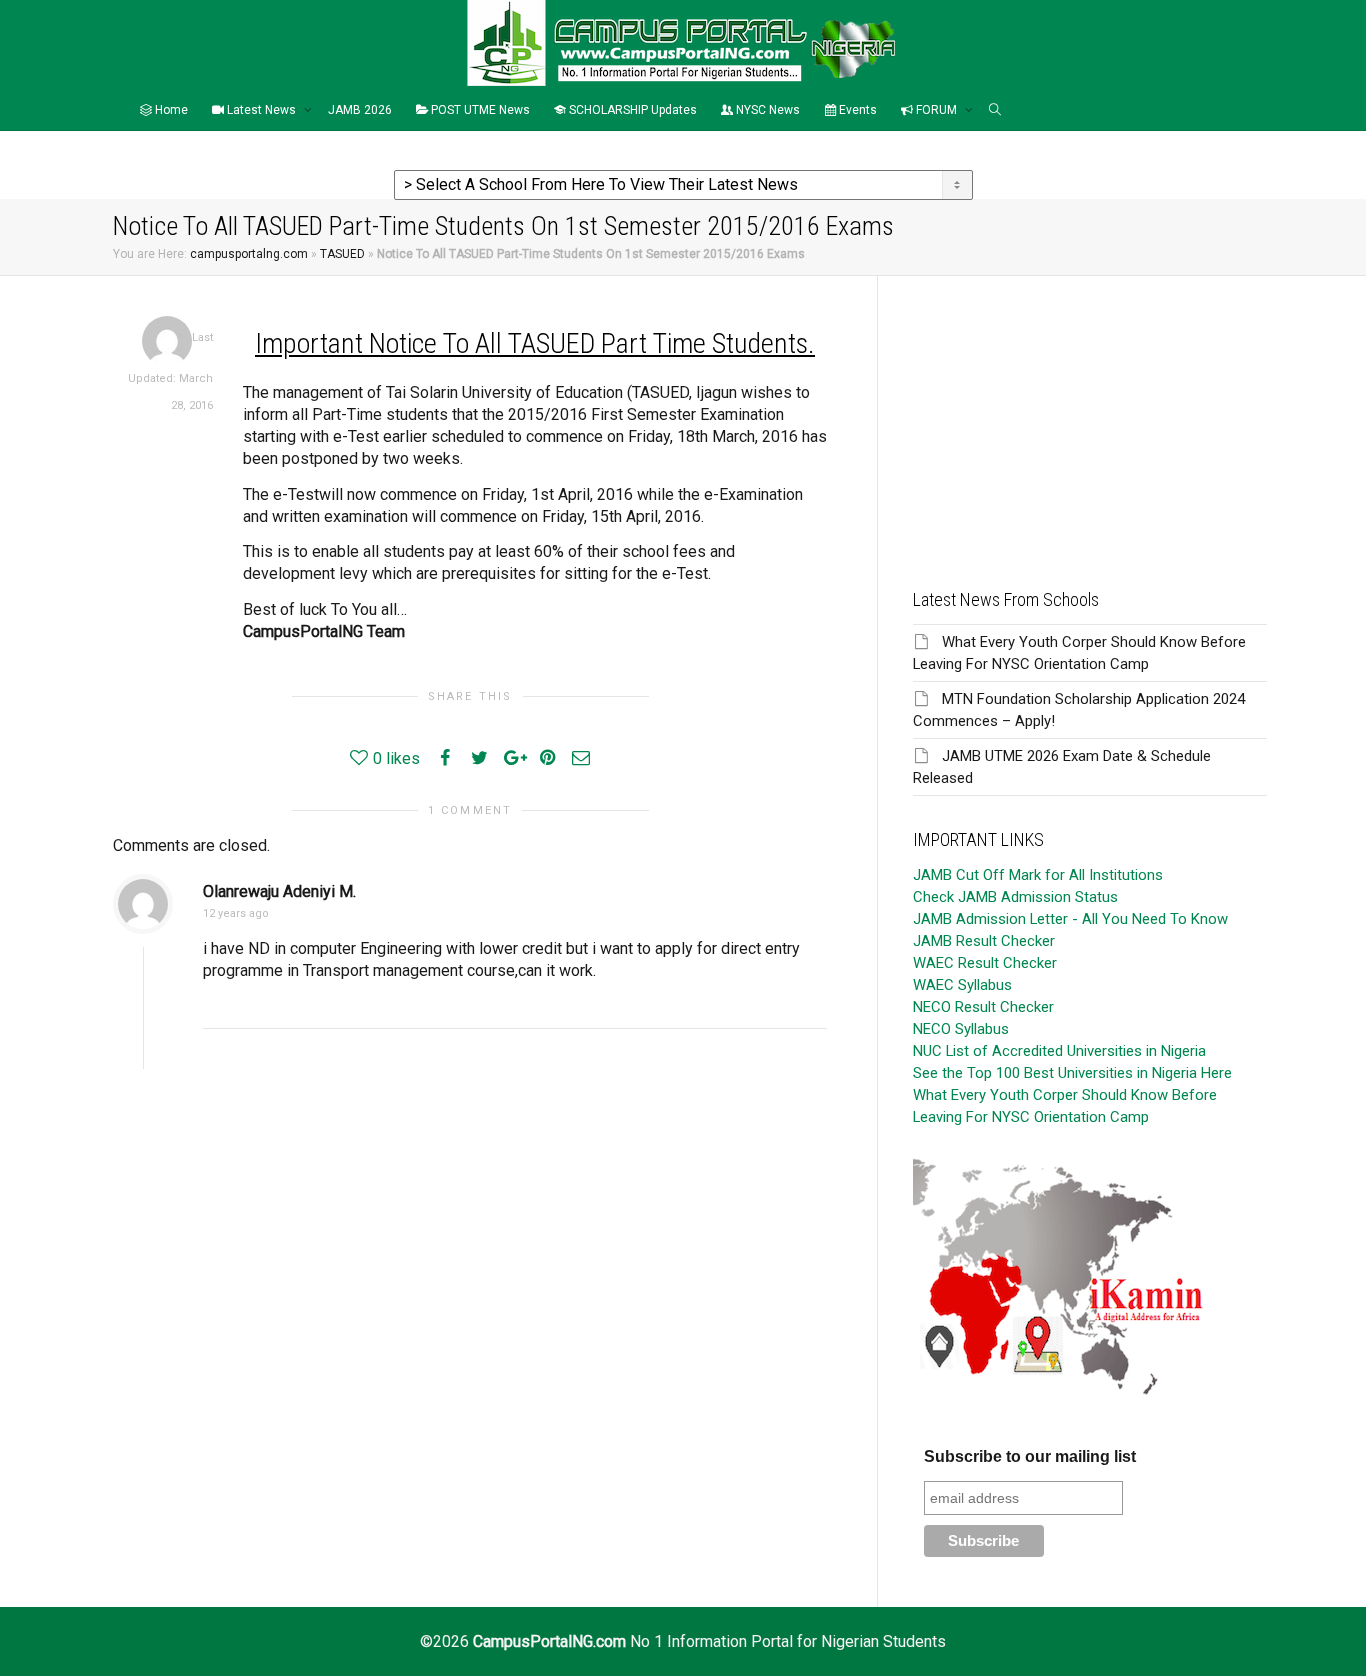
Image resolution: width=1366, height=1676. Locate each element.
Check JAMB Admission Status (1015, 897)
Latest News (261, 110)
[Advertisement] (1090, 416)
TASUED (342, 254)
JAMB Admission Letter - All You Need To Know (1070, 919)
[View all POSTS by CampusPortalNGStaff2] (167, 340)
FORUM (936, 110)
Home (170, 110)
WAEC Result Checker (985, 963)
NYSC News (766, 110)
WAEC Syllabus (962, 985)
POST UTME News (479, 110)
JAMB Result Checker (984, 941)
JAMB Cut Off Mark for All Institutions (1038, 875)
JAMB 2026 (360, 110)
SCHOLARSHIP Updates (631, 110)
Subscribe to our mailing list (1030, 1456)
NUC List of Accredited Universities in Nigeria (1059, 1051)
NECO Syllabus (961, 1029)
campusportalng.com (249, 254)
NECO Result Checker (983, 1007)
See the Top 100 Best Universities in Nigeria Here (1072, 1073)
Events (856, 110)
